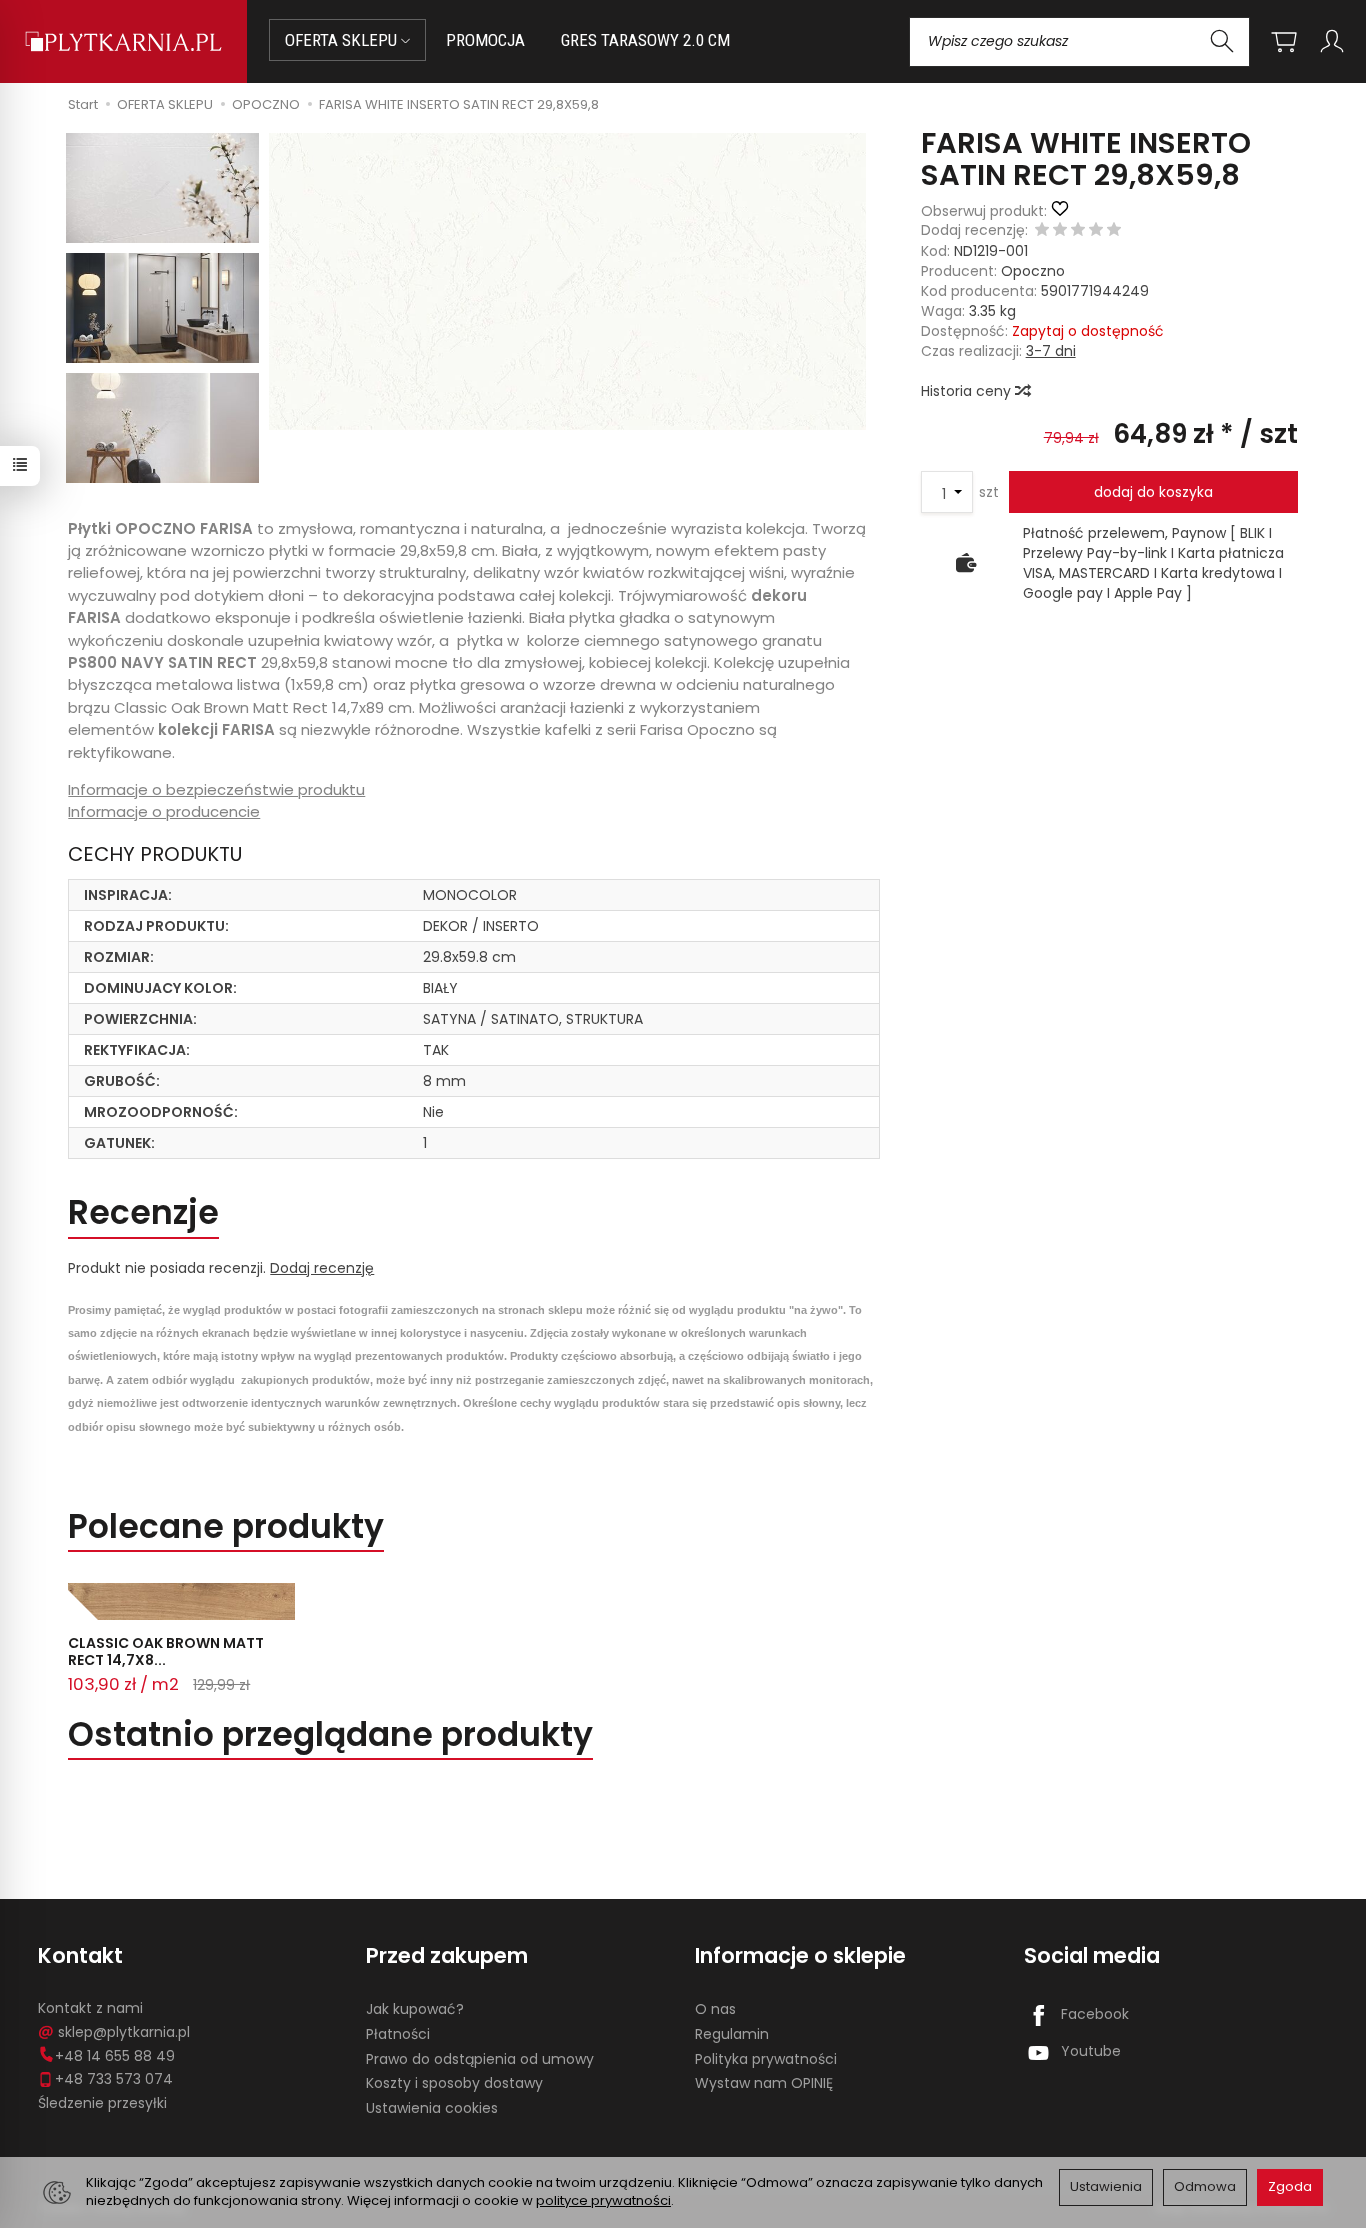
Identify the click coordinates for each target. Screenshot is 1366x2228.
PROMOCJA (485, 40)
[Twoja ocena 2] (1060, 231)
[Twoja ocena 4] (1096, 231)
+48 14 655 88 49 (115, 2056)
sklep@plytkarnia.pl (124, 2032)
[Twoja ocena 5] (1114, 231)
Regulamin (732, 2034)
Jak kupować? (415, 2009)
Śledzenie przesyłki (102, 2103)
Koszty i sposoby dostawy (454, 2083)
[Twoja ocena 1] (1042, 231)
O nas (715, 2009)
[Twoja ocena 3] (1078, 231)
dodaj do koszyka (1153, 492)
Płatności (398, 2034)
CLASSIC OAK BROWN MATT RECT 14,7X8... (166, 1651)
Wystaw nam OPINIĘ (764, 2083)
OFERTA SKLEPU (343, 40)
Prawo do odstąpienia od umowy (480, 2059)
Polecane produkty (226, 1526)
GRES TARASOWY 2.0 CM (645, 40)
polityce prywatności (603, 2200)
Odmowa (1205, 2186)
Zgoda (1290, 2186)
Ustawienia (1106, 2186)
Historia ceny (968, 391)
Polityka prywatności (766, 2059)
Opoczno (1033, 271)
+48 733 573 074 (114, 2079)
